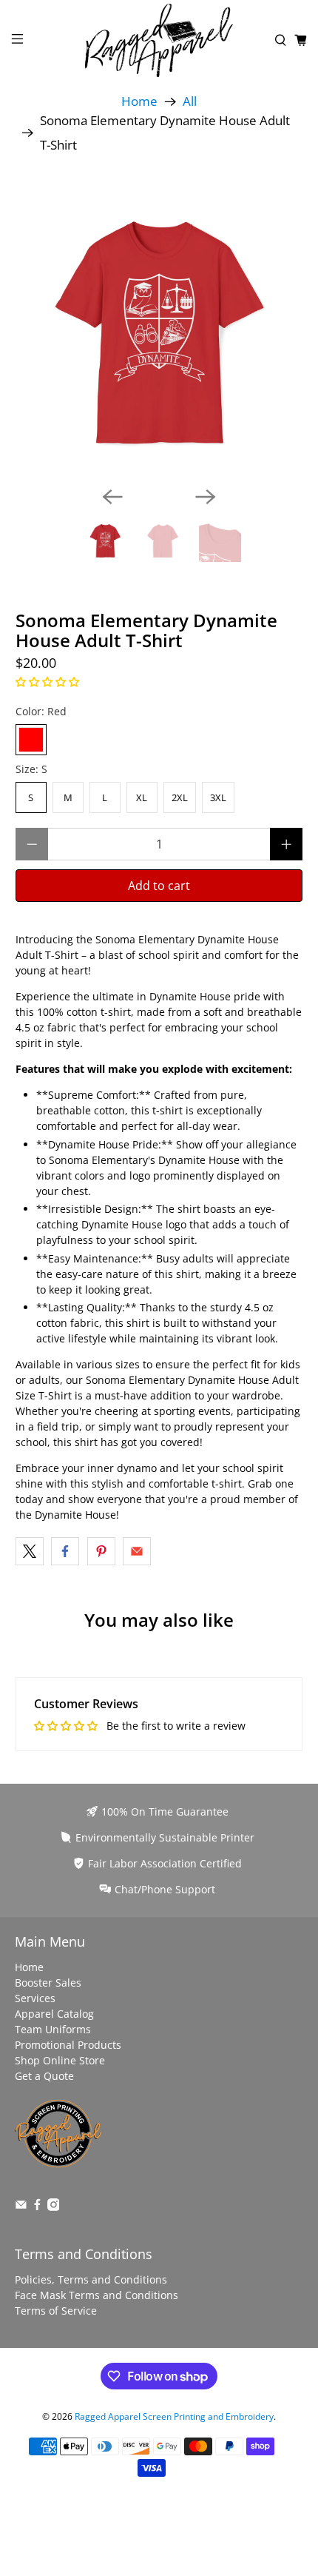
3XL (218, 797)
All (190, 102)
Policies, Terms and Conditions (91, 2279)
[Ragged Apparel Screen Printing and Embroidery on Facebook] (37, 2207)
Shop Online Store (60, 2060)
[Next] (206, 497)
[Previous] (112, 497)
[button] (47, 682)
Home (139, 102)
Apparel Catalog (54, 2014)
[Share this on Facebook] (65, 1551)
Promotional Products (68, 2045)
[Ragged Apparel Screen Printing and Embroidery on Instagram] (54, 2207)
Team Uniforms (53, 2029)
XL (142, 797)
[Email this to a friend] (137, 1551)
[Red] (31, 740)
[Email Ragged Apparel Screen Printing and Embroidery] (21, 2207)
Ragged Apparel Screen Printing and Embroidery (174, 2416)
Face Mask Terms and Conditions (97, 2295)
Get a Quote (44, 2076)
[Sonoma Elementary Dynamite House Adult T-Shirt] (159, 331)
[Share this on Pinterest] (101, 1551)
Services (35, 1998)
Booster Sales (48, 1983)
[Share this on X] (30, 1551)
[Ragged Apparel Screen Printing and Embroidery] (159, 40)
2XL (180, 797)
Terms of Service (56, 2311)
